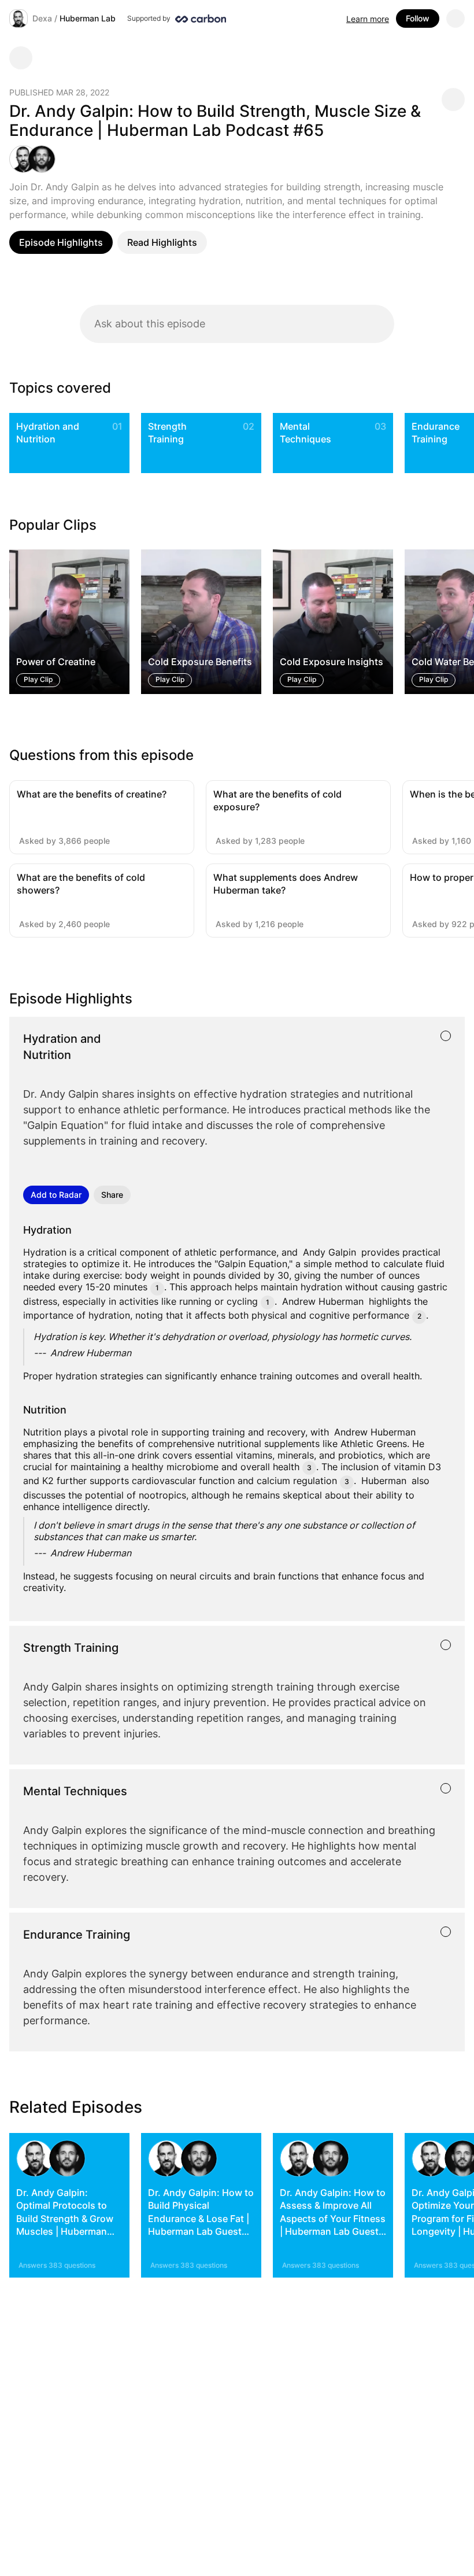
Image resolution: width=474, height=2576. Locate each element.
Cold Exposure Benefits (200, 662)
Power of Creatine (56, 662)
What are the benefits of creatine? (92, 794)
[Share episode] (453, 99)
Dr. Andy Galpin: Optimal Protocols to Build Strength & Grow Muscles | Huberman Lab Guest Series (65, 2219)
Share (112, 1195)
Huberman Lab (88, 18)
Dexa (42, 18)
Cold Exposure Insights (332, 662)
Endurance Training (436, 433)
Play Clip (38, 680)
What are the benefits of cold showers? (81, 884)
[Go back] (21, 58)
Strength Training (167, 433)
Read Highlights (162, 242)
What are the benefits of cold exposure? (277, 800)
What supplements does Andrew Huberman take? (286, 884)
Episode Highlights (61, 242)
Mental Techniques (305, 433)
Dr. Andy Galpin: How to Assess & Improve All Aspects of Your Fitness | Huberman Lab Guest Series (333, 2219)
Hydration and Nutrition (48, 433)
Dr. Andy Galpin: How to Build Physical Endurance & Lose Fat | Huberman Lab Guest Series (201, 2219)
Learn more (368, 19)
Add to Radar (56, 1195)
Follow (418, 18)
